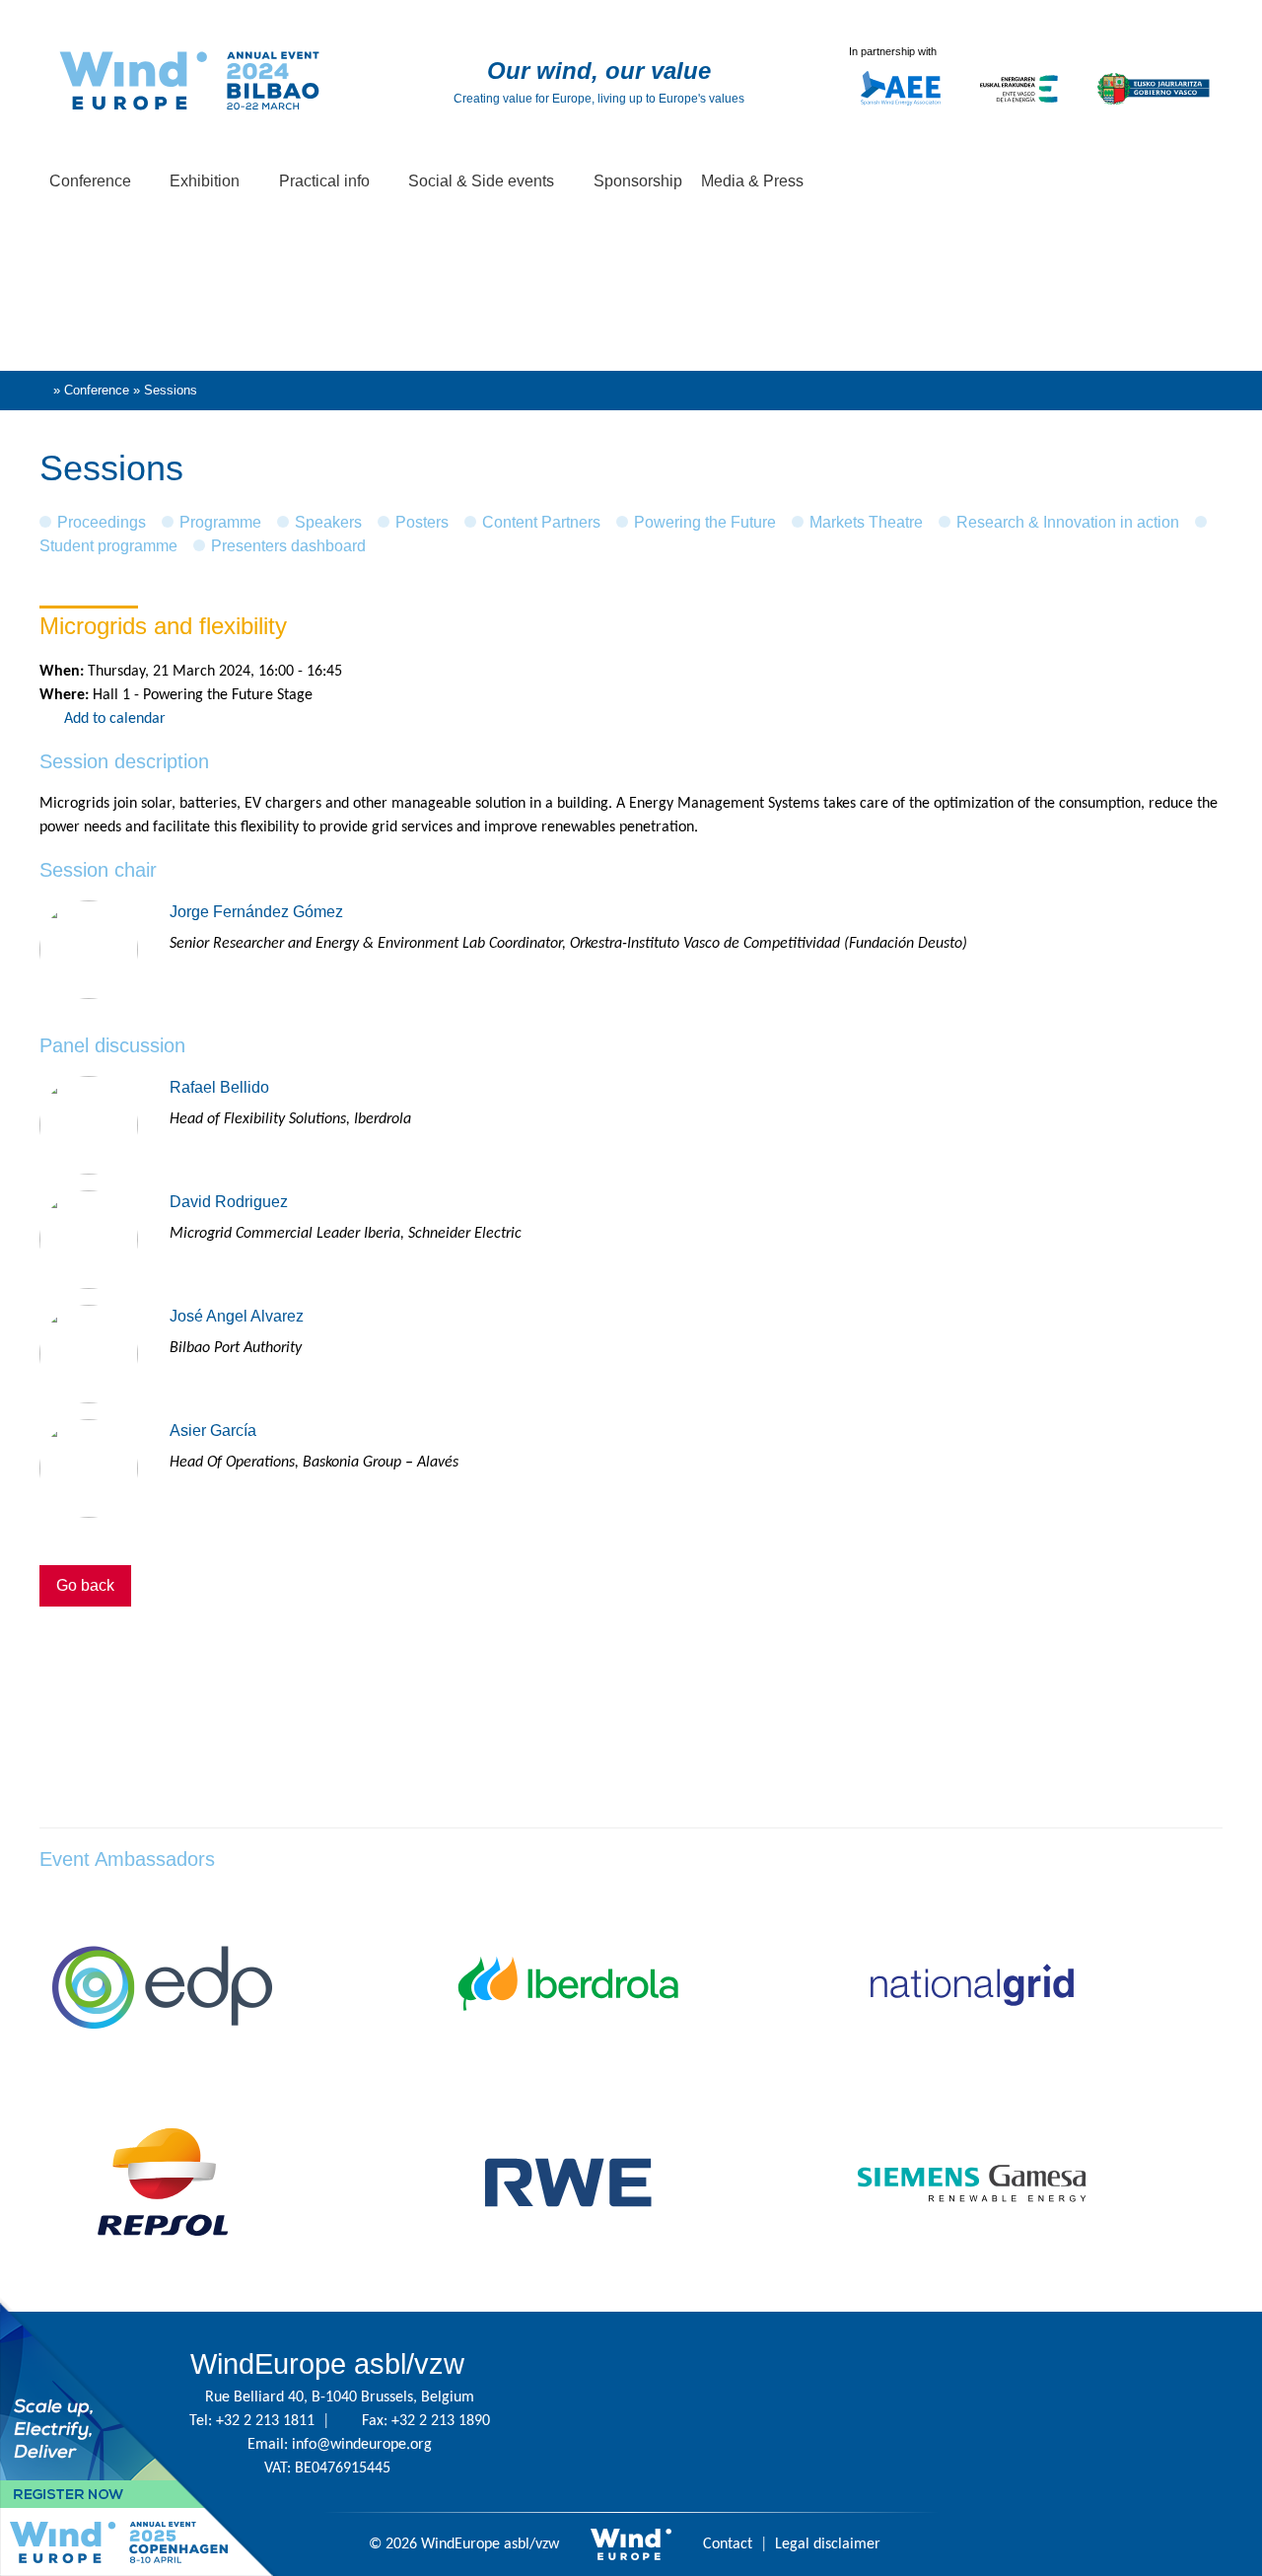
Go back (85, 1585)
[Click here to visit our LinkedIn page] (966, 2412)
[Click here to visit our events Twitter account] (840, 2412)
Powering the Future (705, 522)
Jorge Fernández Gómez (256, 912)
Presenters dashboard (288, 546)
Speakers (328, 522)
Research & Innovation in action (1068, 522)
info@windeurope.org (362, 2445)
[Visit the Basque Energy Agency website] (1019, 114)
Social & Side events (483, 181)
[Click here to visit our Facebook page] (903, 2412)
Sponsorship (638, 181)
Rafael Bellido (219, 1087)
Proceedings (102, 522)
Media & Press (754, 181)
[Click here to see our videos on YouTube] (1029, 2412)
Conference (92, 181)
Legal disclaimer (828, 2544)
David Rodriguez (229, 1202)
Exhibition (207, 181)
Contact (728, 2544)
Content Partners (541, 522)
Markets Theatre (866, 522)
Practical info (326, 181)
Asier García (213, 1431)
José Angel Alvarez (237, 1316)
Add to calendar (115, 719)
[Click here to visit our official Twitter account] (777, 2412)
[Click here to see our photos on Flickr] (1092, 2412)
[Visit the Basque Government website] (1154, 114)
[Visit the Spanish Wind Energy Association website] (901, 106)
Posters (422, 522)
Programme (220, 522)
